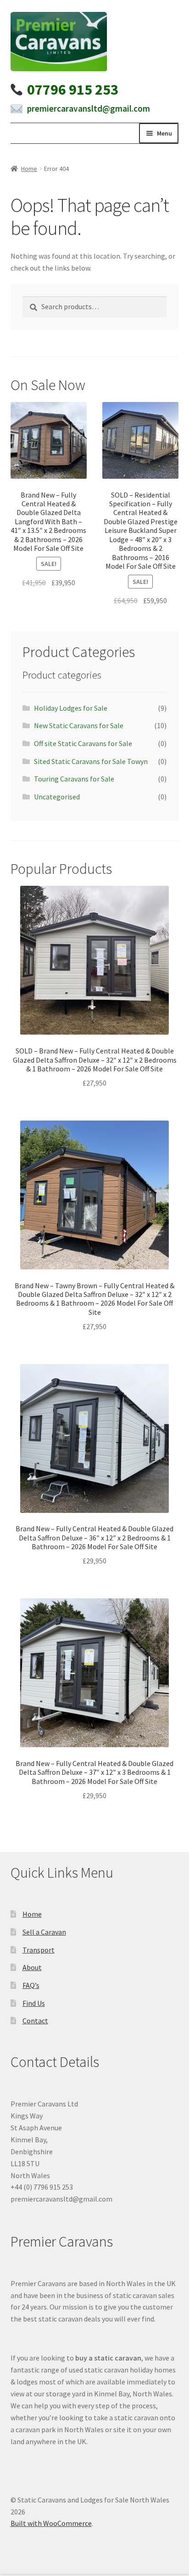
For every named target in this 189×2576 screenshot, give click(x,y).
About (32, 1967)
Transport (39, 1950)
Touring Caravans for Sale (74, 779)
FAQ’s (31, 1985)
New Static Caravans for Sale (79, 725)
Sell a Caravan (44, 1932)
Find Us (34, 2003)
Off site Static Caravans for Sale (83, 743)
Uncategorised (57, 797)
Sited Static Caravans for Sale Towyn (91, 761)
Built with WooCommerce (51, 2523)
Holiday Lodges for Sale (71, 708)
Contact (35, 2021)
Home (29, 169)
